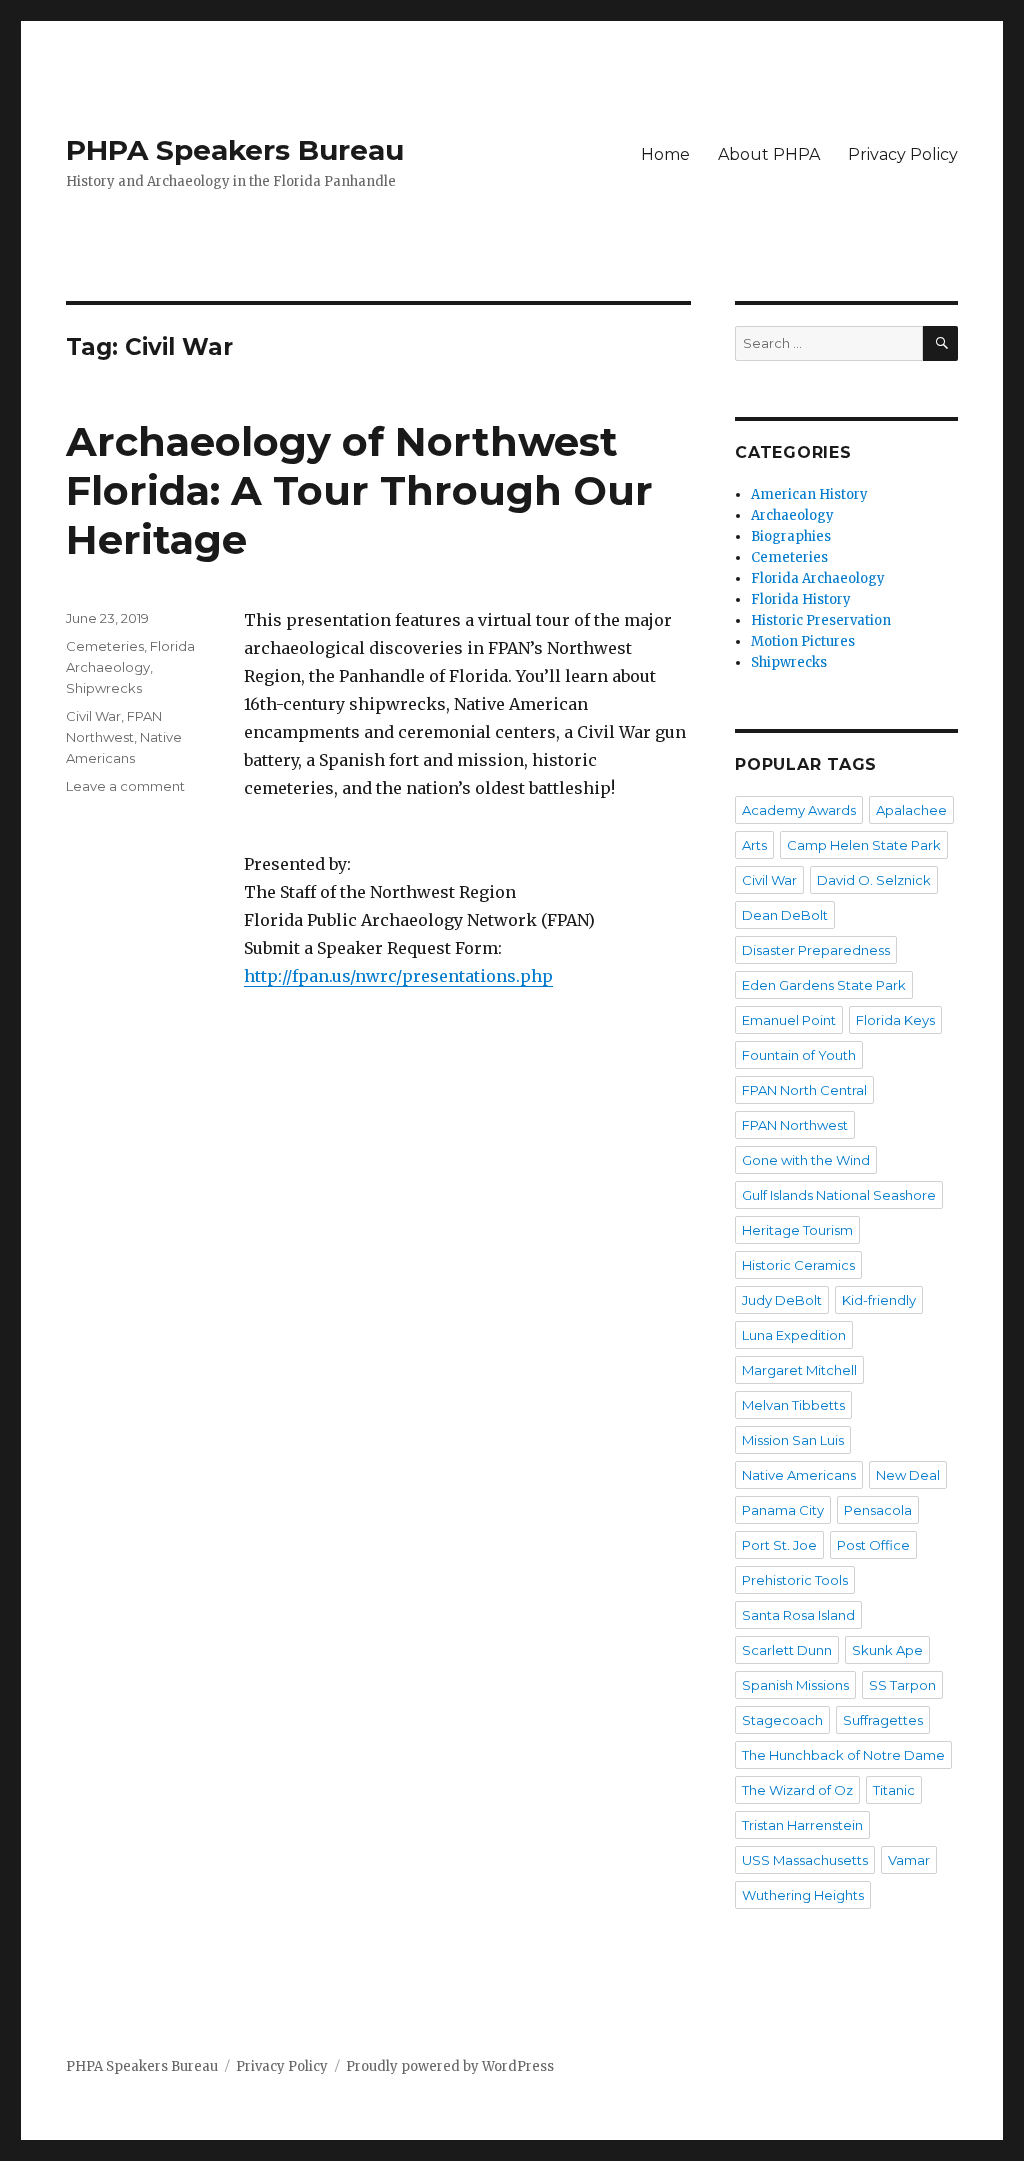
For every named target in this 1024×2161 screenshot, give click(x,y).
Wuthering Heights (803, 1895)
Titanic (894, 1790)
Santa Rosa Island (798, 1615)
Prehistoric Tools (795, 1580)
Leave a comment (125, 786)
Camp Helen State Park (864, 845)
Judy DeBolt (782, 1300)
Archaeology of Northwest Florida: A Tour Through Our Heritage (359, 490)
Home (665, 154)
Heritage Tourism (797, 1230)
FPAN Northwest (795, 1125)
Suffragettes (883, 1720)
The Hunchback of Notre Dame (843, 1755)
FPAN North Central (804, 1090)
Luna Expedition (794, 1335)
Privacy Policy (903, 154)
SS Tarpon (902, 1685)
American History (809, 494)
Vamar (909, 1860)
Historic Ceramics (798, 1265)
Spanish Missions (795, 1685)
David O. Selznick (874, 880)
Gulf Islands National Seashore (839, 1195)
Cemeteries (105, 646)
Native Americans (799, 1475)
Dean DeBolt (785, 915)
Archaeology (792, 515)
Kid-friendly (879, 1300)
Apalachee (911, 810)
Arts (754, 845)
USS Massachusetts (805, 1860)
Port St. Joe (779, 1545)
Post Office (873, 1545)
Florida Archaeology (818, 578)
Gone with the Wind (806, 1160)
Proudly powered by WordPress (450, 2066)
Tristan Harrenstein (802, 1825)
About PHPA (769, 154)
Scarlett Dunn (787, 1650)
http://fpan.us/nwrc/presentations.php (398, 976)
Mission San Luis (793, 1440)
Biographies (791, 536)
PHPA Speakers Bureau (235, 150)
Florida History (801, 599)
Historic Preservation (821, 620)
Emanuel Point (789, 1020)
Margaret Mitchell (799, 1370)
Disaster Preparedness (816, 950)
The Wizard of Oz (797, 1790)
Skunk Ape (887, 1650)
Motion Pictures (803, 641)
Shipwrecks (104, 688)
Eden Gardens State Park (824, 985)
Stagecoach (782, 1720)
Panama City (783, 1510)
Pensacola (878, 1510)
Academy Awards (799, 810)
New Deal (908, 1475)
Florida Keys (895, 1020)
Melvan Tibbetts (793, 1405)
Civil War (93, 716)
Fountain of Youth (799, 1055)
